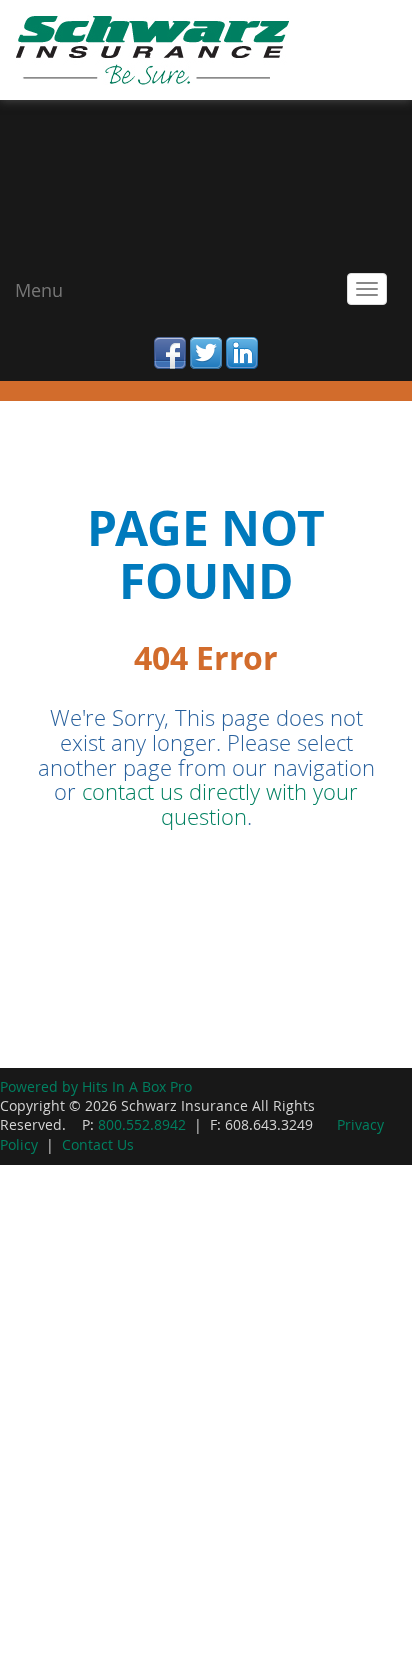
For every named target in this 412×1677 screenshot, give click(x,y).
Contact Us (98, 1145)
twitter (206, 341)
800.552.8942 (142, 1125)
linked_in (242, 341)
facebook (170, 341)
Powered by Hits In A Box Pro (96, 1087)
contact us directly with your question (220, 804)
